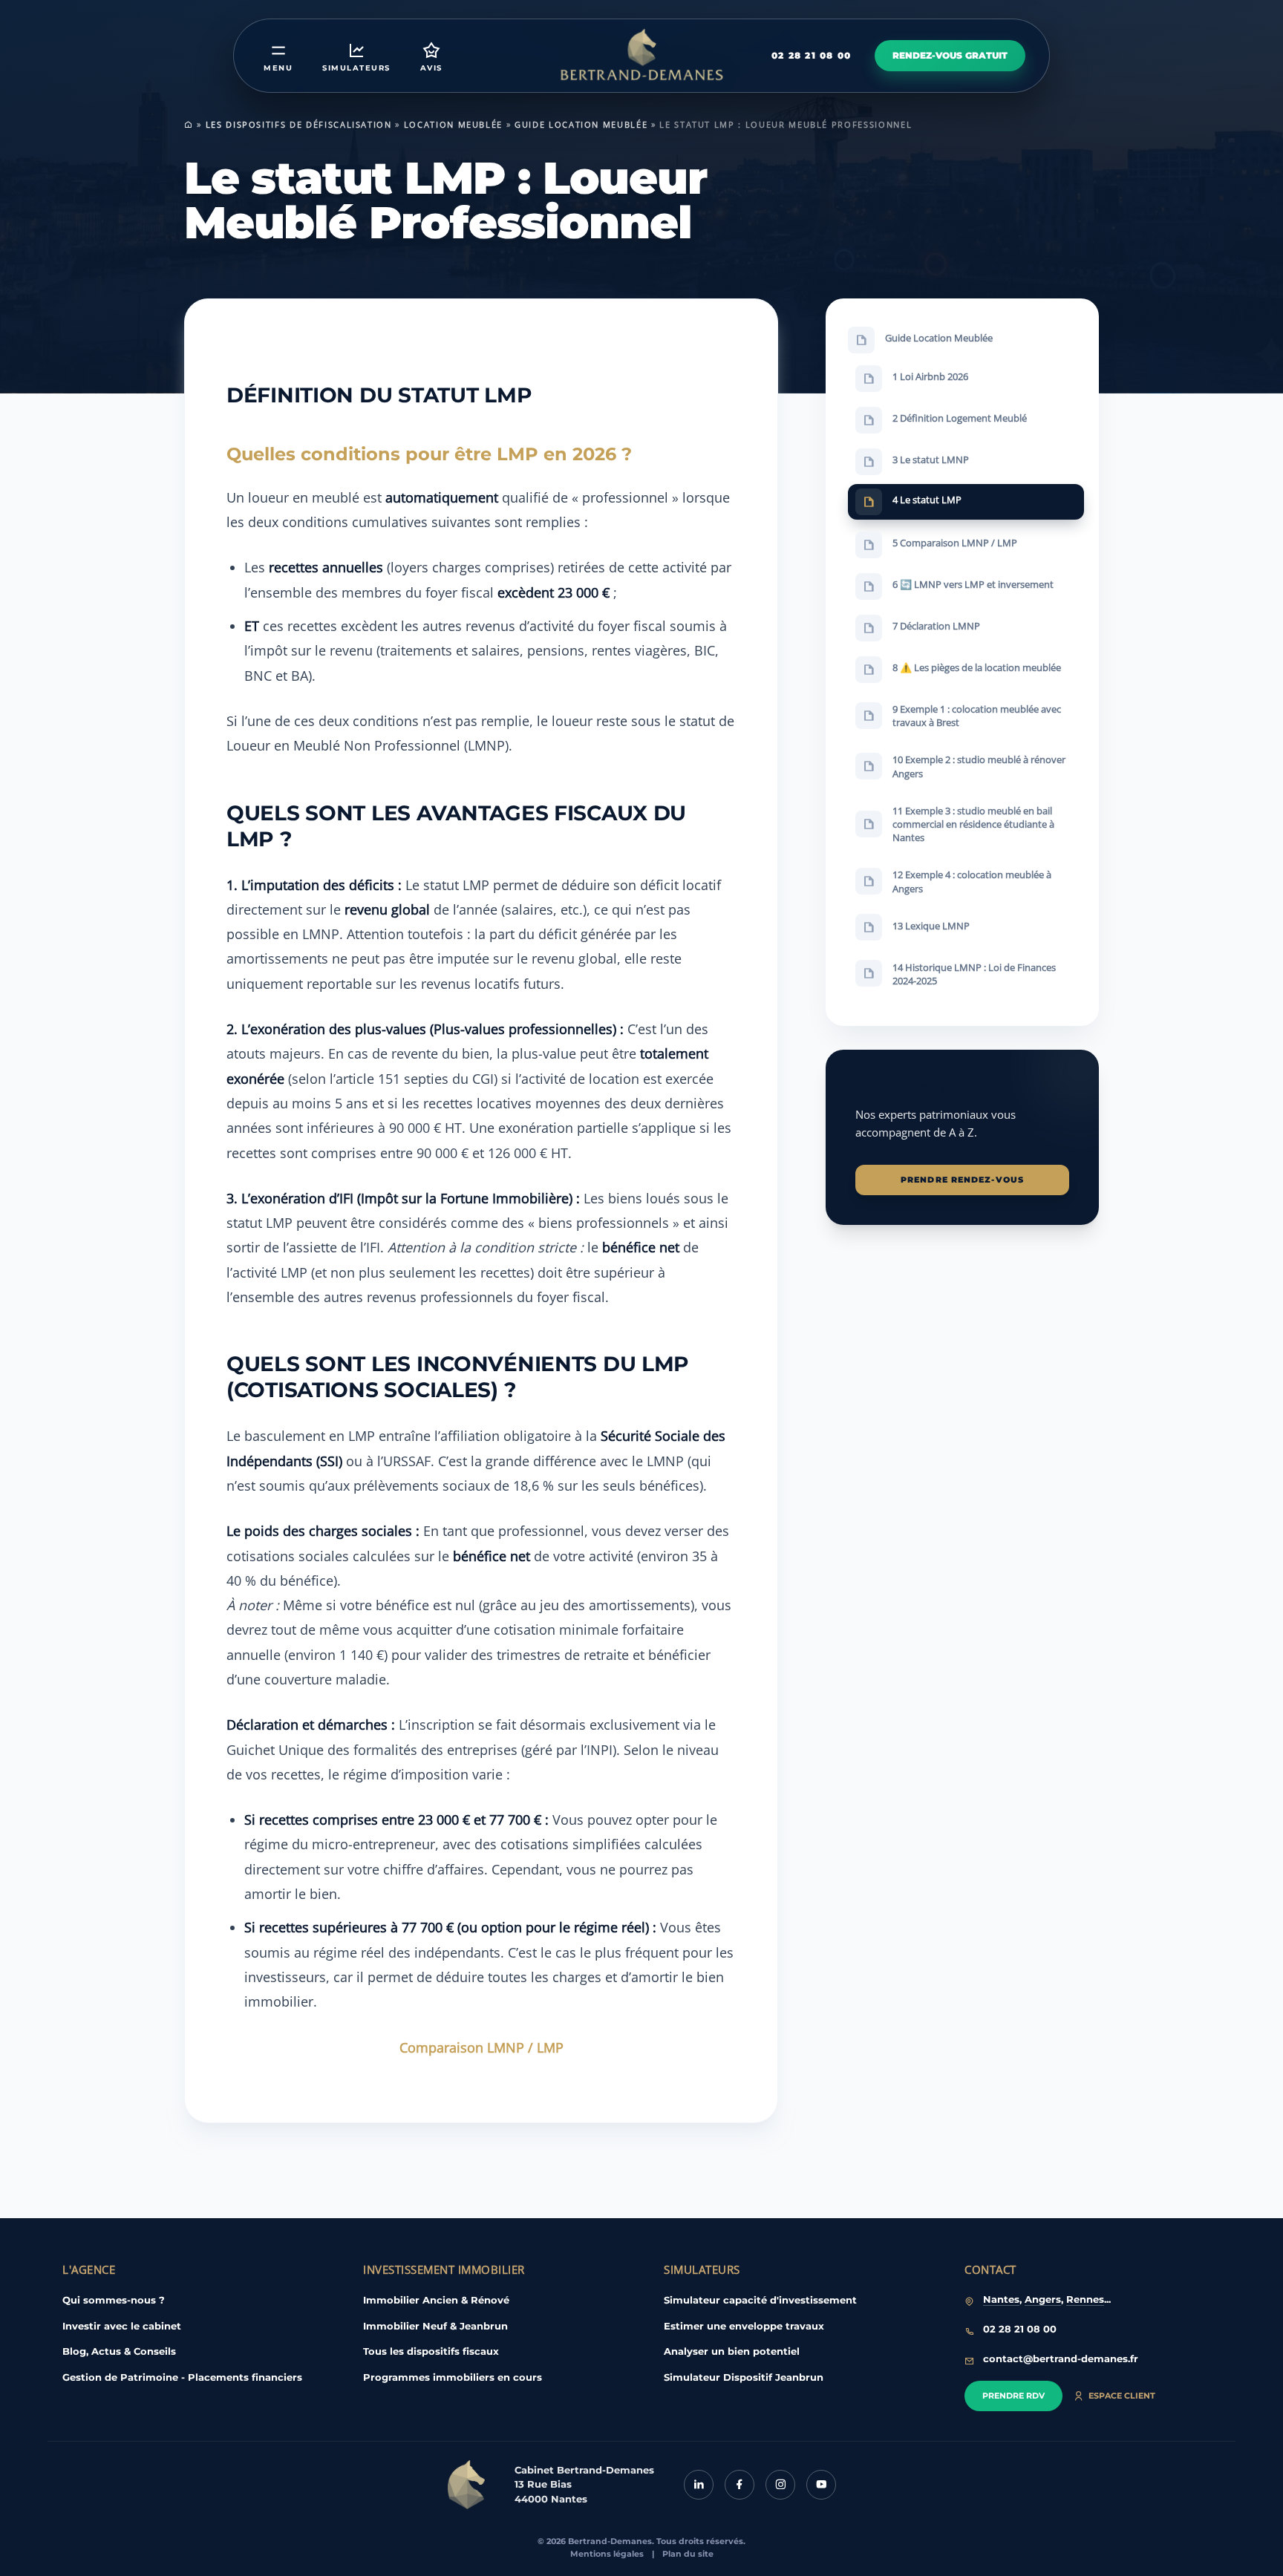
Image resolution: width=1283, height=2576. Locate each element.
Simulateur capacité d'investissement (760, 2300)
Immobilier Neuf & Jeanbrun (435, 2326)
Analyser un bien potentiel (732, 2351)
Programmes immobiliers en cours (453, 2377)
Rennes (1085, 2299)
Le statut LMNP (931, 460)
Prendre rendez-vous (962, 1180)
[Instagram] (780, 2485)
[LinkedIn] (699, 2485)
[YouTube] (821, 2485)
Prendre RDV (1013, 2396)
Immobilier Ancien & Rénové (436, 2300)
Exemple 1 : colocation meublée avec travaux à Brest (977, 716)
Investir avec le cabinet (122, 2326)
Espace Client (1122, 2396)
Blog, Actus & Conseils (119, 2351)
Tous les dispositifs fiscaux (431, 2351)
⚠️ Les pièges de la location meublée (977, 667)
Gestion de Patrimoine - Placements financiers (182, 2377)
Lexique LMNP (931, 925)
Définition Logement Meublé (960, 418)
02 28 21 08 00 (811, 55)
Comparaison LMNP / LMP (481, 2047)
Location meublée (453, 124)
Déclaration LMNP (936, 626)
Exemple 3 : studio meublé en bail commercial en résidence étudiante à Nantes (973, 823)
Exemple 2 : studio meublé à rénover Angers (979, 766)
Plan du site (688, 2554)
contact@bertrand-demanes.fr (1061, 2358)
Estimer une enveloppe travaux (744, 2326)
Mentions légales (607, 2554)
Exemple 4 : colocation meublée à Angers (972, 881)
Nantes (1001, 2299)
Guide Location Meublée (581, 124)
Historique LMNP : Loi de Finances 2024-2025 (974, 973)
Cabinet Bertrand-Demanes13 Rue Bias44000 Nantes (584, 2484)
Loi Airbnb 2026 (930, 376)
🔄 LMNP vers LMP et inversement (973, 584)
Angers (1043, 2299)
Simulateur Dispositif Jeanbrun (744, 2377)
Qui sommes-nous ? (114, 2300)
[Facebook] (740, 2485)
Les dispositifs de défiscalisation (299, 124)
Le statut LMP (927, 500)
